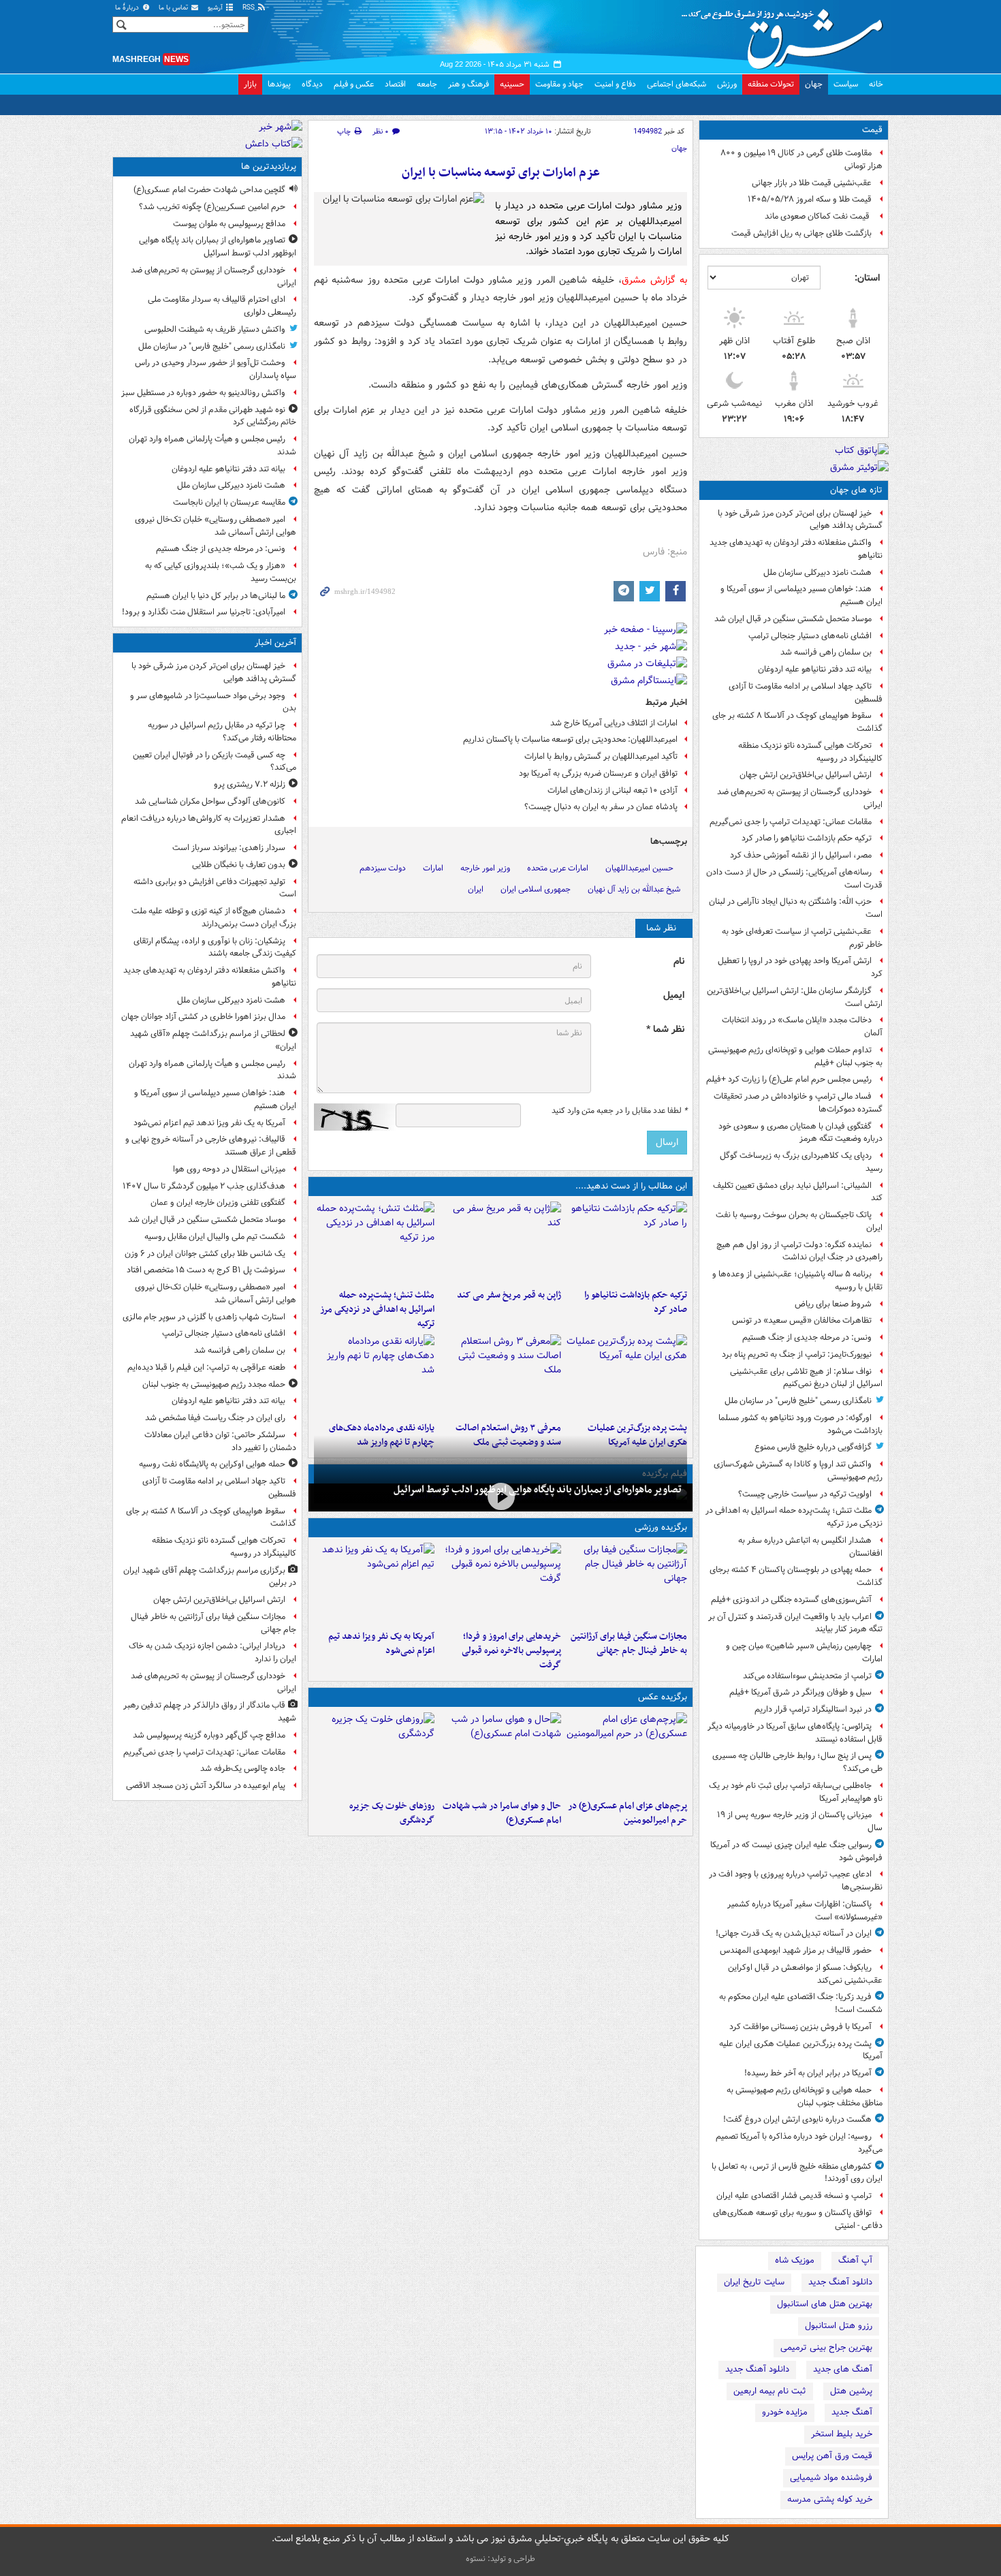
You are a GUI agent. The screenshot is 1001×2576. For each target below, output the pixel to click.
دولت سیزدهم (383, 868)
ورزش (727, 84)
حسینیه (512, 84)
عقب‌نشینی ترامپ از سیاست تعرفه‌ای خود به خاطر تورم (802, 938)
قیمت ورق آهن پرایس (832, 2456)
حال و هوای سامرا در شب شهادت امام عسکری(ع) (502, 1813)
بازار (250, 84)
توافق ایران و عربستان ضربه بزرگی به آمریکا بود (598, 773)
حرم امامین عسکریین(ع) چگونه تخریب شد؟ (212, 207)
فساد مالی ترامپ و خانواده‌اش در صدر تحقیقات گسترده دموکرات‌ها (798, 1103)
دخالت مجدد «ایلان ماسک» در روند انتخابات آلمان (802, 1026)
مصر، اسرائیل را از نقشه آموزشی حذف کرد (801, 855)
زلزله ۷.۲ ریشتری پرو (250, 784)
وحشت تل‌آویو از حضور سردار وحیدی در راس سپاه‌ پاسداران (216, 369)
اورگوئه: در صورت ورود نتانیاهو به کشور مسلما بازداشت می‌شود (800, 1424)
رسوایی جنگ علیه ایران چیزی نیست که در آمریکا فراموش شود (796, 1851)
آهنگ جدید (852, 2412)
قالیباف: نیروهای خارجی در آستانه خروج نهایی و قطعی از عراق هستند (211, 1146)
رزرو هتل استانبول (839, 2326)
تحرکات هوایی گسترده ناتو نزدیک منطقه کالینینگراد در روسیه (810, 752)
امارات (433, 868)
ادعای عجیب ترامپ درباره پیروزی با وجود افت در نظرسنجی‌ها (796, 1881)
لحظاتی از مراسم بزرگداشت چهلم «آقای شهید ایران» (213, 1040)
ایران (476, 889)
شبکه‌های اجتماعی (677, 84)
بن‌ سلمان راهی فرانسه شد (826, 652)
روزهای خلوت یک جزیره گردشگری (392, 1813)
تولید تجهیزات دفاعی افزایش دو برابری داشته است (215, 888)
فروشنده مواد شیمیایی (831, 2478)
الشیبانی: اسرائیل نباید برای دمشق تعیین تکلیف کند (798, 1192)
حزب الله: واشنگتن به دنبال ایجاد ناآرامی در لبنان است (796, 908)
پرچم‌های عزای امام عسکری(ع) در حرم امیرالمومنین (627, 1813)
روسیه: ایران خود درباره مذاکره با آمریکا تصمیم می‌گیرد (799, 2143)
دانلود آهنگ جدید (840, 2282)
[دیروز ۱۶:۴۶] (627, 1242)
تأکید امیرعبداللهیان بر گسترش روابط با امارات (601, 756)
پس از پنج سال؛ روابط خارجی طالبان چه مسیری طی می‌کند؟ (797, 1762)
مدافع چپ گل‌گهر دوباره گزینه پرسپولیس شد (209, 1735)
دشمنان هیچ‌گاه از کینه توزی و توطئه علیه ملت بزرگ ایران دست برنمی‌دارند (214, 917)
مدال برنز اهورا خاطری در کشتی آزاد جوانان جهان (203, 1017)
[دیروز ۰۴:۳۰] (500, 1375)
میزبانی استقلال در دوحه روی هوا (229, 1169)
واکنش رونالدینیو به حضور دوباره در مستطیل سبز (203, 393)
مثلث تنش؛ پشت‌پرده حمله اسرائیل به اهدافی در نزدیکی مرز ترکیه (794, 1517)
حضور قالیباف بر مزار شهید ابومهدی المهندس (796, 1950)
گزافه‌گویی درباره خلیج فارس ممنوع (813, 1447)
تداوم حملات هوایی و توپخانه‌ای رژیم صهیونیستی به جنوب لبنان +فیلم (795, 1056)
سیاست (846, 84)
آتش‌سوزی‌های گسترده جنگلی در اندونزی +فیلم (791, 1600)
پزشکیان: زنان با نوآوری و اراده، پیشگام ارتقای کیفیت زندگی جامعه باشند (215, 947)
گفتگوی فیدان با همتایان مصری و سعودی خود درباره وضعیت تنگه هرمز (800, 1133)
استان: (867, 278)
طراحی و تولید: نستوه (500, 2559)
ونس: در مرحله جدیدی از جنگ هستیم (807, 1337)
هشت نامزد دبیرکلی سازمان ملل (817, 572)
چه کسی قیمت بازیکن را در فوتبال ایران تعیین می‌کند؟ (214, 761)
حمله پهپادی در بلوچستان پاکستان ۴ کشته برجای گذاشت (796, 1576)
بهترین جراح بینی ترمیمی (826, 2347)
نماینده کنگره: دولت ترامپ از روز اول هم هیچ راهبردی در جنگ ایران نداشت (799, 1251)
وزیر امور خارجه (485, 868)
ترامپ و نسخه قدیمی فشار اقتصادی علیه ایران (794, 2196)
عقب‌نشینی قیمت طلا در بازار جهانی (812, 183)
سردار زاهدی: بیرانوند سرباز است (229, 848)
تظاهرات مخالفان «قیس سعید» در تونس (802, 1320)
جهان (814, 84)
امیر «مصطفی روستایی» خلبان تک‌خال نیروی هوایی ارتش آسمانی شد (216, 526)
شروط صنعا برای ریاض (833, 1304)
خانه (876, 84)
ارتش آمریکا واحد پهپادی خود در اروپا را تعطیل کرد (800, 967)
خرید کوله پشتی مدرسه (830, 2499)
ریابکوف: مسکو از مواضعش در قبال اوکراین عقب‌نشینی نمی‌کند (805, 1974)
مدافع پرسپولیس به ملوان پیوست (229, 224)
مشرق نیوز (786, 34)
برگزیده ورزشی (661, 1527)
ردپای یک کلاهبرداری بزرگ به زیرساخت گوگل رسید (801, 1162)
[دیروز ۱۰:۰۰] (500, 1496)
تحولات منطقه (771, 84)
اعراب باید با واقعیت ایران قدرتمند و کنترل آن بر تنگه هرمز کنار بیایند (795, 1623)
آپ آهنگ (855, 2260)
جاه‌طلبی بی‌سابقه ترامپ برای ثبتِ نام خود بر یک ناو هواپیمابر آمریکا (796, 1792)
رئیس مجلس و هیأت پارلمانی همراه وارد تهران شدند (212, 445)
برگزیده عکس (663, 1697)
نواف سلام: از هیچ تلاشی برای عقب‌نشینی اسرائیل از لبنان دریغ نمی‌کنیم (806, 1378)
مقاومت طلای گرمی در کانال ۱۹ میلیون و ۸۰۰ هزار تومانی (801, 159)
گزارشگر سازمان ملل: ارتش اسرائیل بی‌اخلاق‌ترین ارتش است (795, 997)
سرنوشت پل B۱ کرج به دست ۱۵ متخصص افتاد (206, 1270)
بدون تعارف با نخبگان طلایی (239, 865)
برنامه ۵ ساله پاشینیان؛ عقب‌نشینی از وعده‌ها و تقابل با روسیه (797, 1281)
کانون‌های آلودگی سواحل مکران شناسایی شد (210, 801)
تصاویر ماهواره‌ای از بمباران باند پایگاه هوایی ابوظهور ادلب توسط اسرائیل (538, 1490)
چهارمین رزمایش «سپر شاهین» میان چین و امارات (804, 1652)
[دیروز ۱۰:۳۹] (627, 1375)
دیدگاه (312, 84)
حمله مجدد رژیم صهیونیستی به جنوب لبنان (214, 1384)
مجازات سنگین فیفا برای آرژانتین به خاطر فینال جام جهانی (629, 1644)
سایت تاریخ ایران (754, 2282)
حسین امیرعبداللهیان (639, 868)
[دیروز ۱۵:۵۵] (500, 1242)
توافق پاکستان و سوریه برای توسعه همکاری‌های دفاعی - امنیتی (798, 2219)
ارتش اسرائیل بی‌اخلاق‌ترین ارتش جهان (806, 775)
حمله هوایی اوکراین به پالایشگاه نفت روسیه (212, 1464)
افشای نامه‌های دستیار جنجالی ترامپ (810, 636)
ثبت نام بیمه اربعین (770, 2391)
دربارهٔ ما (128, 8)
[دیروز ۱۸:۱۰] (627, 1584)
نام (679, 961)
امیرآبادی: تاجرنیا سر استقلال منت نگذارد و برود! (204, 612)
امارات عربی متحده (558, 868)
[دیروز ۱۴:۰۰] (627, 1753)
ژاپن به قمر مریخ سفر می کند (509, 1295)
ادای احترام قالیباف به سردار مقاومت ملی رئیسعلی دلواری (222, 306)
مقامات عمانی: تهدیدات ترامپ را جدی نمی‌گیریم (791, 822)
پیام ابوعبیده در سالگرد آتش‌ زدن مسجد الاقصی (206, 1786)
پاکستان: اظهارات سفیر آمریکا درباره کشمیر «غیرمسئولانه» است (805, 1911)
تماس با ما (174, 8)
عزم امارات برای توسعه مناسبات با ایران (501, 173)
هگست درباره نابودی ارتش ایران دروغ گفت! (797, 2119)
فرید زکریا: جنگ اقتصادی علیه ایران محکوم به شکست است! (801, 2003)
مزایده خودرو (785, 2412)
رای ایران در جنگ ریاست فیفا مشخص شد (215, 1418)
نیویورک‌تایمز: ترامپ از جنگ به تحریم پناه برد (797, 1354)
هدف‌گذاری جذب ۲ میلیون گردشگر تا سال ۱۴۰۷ (204, 1186)
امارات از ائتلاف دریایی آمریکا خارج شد (614, 723)
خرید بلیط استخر (842, 2434)
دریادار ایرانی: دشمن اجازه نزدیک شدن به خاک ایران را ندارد (212, 1652)
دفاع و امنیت (615, 84)
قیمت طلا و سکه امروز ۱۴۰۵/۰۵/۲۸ (810, 199)
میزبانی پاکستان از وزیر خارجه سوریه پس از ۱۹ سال (800, 1821)
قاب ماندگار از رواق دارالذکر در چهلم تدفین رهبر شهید (210, 1712)
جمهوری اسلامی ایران (536, 889)
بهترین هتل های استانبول (825, 2304)
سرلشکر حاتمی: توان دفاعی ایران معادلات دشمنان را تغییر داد (220, 1441)
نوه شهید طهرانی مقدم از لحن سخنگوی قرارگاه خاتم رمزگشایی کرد (213, 416)
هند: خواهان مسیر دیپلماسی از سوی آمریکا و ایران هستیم (801, 595)
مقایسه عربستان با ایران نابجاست (229, 502)
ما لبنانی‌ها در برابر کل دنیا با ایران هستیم (216, 596)
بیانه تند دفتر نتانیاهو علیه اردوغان (815, 669)
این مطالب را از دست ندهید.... (631, 1186)
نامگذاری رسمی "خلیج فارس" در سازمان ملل (798, 1401)
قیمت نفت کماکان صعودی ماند (818, 216)
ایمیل (674, 995)
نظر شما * (665, 1030)
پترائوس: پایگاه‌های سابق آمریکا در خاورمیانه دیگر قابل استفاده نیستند (795, 1733)
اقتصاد (395, 84)
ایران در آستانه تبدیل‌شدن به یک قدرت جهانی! (794, 1933)
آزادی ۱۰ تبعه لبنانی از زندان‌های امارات (613, 790)
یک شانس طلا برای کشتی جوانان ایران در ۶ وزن (205, 1254)
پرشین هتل (851, 2391)
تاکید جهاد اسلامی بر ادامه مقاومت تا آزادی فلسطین (806, 693)
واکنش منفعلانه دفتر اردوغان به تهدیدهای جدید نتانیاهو (796, 549)
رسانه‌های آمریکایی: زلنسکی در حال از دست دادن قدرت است (794, 879)
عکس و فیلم (354, 84)
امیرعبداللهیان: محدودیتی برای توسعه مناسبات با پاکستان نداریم (570, 739)
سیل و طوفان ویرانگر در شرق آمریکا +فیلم (800, 1692)
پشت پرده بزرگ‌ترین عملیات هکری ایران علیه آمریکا (801, 2050)
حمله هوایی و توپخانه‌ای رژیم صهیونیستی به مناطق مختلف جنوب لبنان (805, 2096)
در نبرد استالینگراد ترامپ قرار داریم (813, 1709)
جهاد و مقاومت (559, 84)
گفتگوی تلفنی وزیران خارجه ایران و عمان (218, 1203)
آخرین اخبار (275, 643)
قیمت (872, 130)
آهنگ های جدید (843, 2369)
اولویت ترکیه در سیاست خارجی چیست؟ (805, 1494)
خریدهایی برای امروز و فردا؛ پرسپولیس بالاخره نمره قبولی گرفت (511, 1651)
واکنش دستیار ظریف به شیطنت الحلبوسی (215, 329)
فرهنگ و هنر (468, 84)
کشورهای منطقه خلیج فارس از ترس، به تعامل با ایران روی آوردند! (797, 2173)
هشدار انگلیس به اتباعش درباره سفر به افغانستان (810, 1547)
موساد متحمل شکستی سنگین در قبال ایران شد (793, 619)
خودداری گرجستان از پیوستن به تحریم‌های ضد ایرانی (800, 798)
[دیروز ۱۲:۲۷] (374, 1242)
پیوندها (279, 84)
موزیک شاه (795, 2260)
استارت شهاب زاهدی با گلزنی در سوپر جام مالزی (204, 1317)
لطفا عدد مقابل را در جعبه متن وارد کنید (619, 1111)
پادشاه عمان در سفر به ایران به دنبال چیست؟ (601, 807)
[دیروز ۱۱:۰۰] (500, 1753)
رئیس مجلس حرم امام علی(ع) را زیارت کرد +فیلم (789, 1079)
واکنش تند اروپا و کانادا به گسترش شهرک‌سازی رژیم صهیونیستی (798, 1471)
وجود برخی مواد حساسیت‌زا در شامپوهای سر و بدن (213, 702)
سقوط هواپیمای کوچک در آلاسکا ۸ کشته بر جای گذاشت (797, 722)
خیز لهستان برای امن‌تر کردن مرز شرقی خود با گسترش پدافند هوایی (800, 520)
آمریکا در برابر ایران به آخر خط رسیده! (808, 2073)
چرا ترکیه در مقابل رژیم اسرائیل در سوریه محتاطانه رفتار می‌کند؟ (222, 732)
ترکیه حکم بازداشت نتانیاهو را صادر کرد (807, 838)
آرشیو (216, 8)
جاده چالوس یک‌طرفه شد (243, 1769)
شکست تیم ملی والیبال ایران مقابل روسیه (215, 1237)
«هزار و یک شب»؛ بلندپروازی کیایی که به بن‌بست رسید (221, 572)
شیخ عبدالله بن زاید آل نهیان (634, 889)
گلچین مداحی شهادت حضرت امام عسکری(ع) (209, 190)
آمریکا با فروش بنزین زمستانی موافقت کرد (800, 2027)
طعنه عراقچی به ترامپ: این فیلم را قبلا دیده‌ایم (206, 1367)
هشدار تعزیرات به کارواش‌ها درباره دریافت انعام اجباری (209, 825)
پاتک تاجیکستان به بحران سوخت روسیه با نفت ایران (799, 1221)
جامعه (427, 84)
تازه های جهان (856, 490)
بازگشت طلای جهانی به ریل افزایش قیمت (801, 233)
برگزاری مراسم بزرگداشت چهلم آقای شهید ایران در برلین (210, 1577)
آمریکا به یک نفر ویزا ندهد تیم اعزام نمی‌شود (381, 1644)
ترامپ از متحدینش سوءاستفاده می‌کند (807, 1676)
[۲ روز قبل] (374, 1375)
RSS (250, 8)
